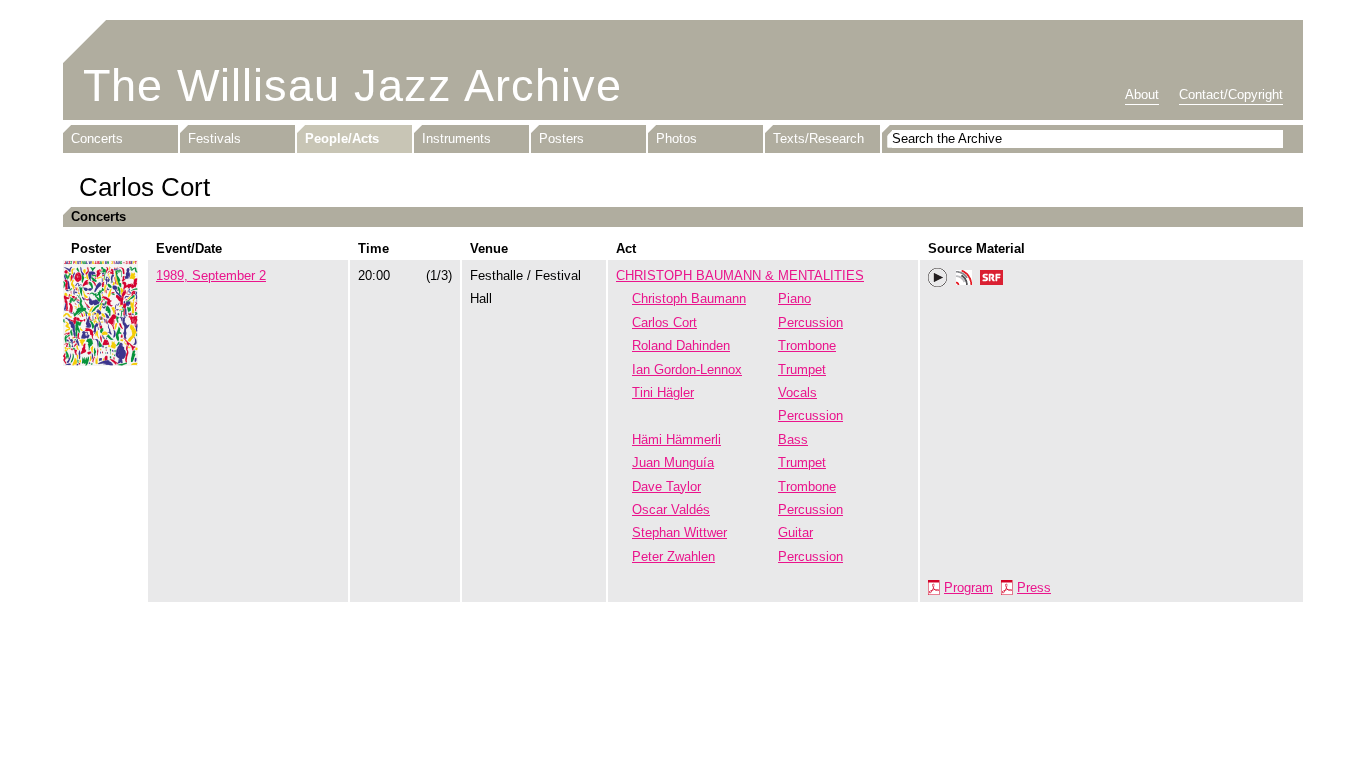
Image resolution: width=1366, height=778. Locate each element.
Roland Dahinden (681, 345)
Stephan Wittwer (679, 532)
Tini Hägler (663, 392)
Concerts (97, 138)
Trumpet (802, 369)
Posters (561, 138)
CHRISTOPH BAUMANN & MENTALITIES (740, 275)
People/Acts (342, 138)
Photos (676, 138)
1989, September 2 (211, 275)
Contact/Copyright (1231, 94)
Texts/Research (818, 138)
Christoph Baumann (689, 298)
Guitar (795, 532)
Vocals (797, 392)
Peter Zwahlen (673, 556)
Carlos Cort (664, 322)
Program (968, 587)
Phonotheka (964, 280)
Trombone (807, 345)
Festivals (214, 138)
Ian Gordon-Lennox (687, 369)
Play (938, 278)
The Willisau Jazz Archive (352, 85)
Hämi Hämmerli (676, 439)
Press (1034, 587)
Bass (793, 439)
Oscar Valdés (671, 509)
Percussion (810, 322)
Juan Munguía (673, 462)
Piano (794, 298)
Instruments (456, 138)
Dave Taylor (666, 486)
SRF (992, 280)
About (1142, 94)
